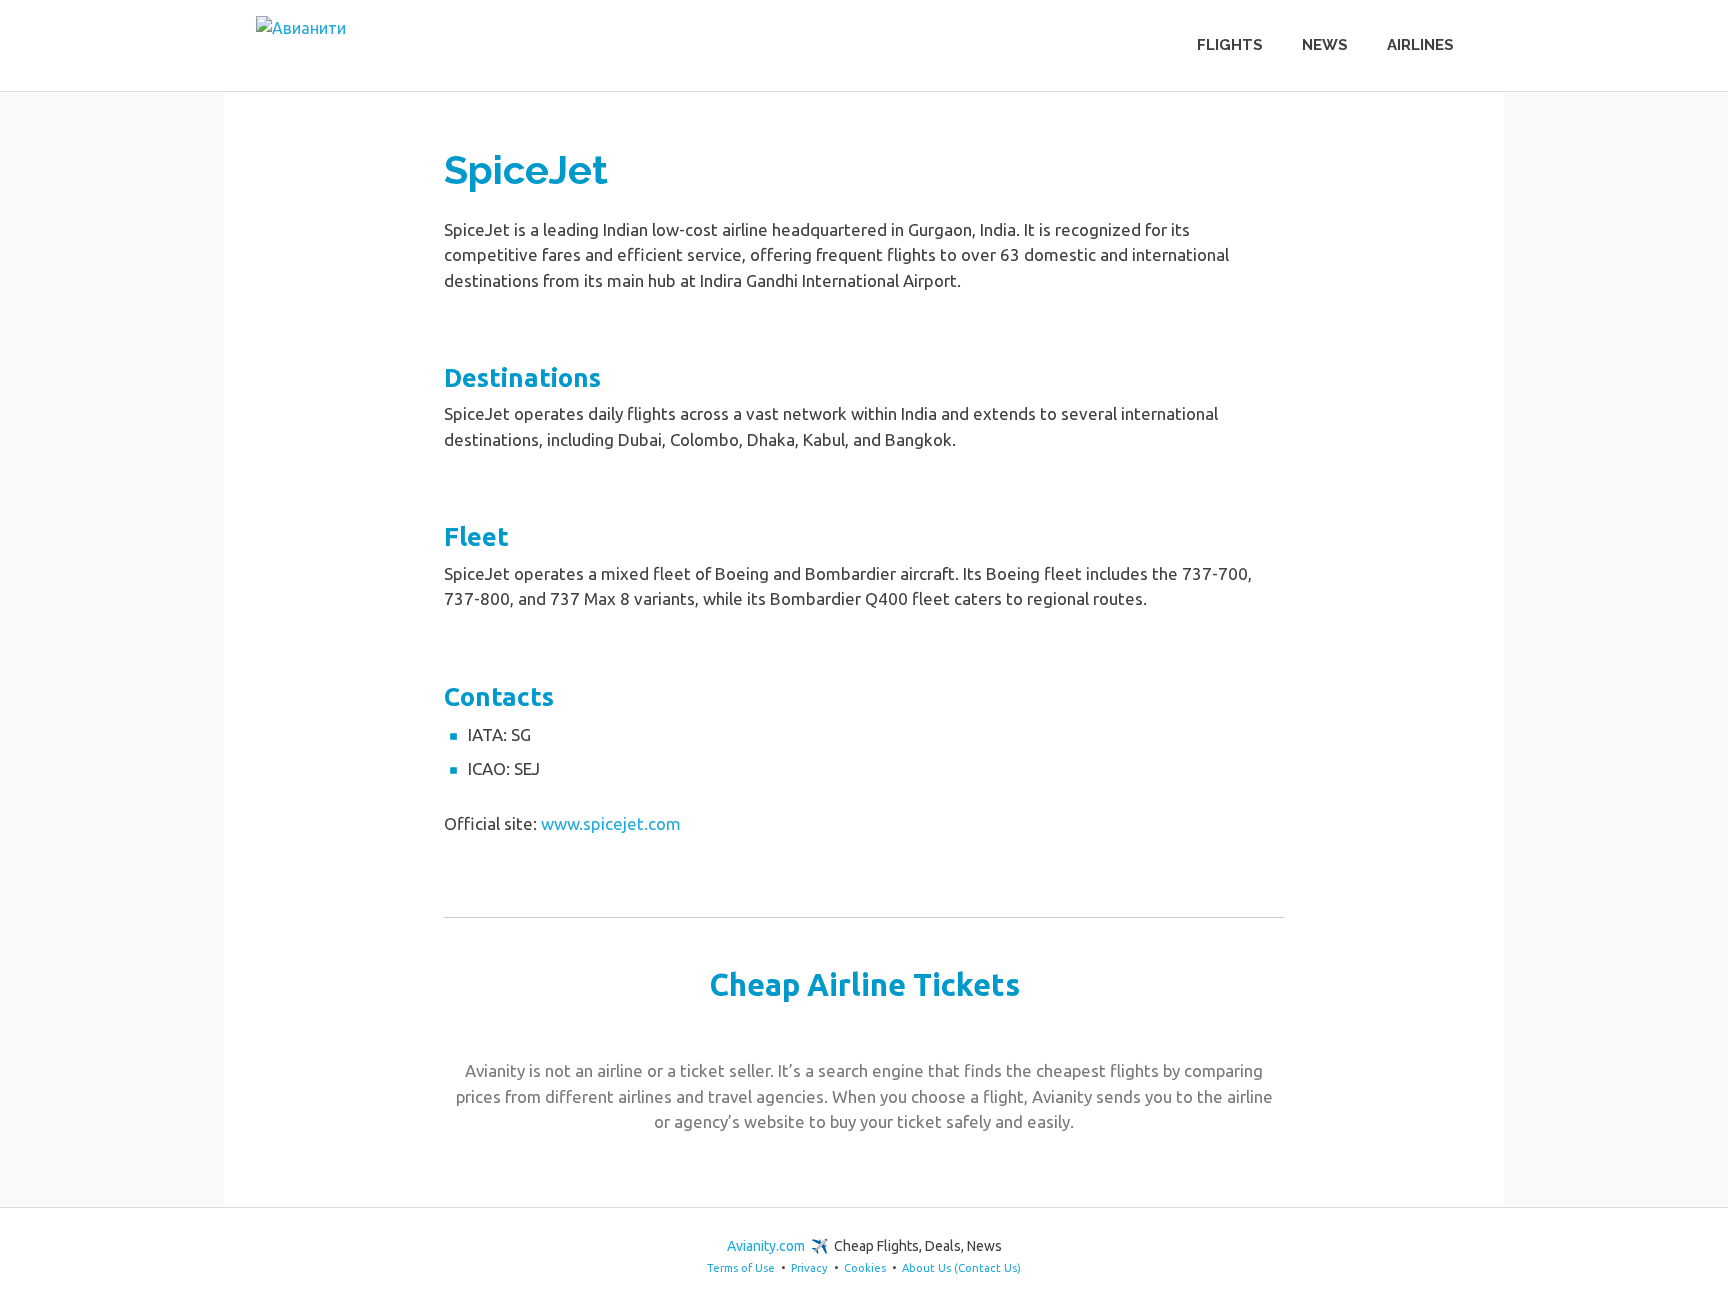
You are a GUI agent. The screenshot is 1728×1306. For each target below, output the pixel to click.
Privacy (809, 1268)
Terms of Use (741, 1268)
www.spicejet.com (611, 823)
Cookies (865, 1268)
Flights (1230, 45)
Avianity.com (766, 1246)
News (1325, 45)
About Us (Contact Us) (961, 1268)
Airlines (1420, 45)
